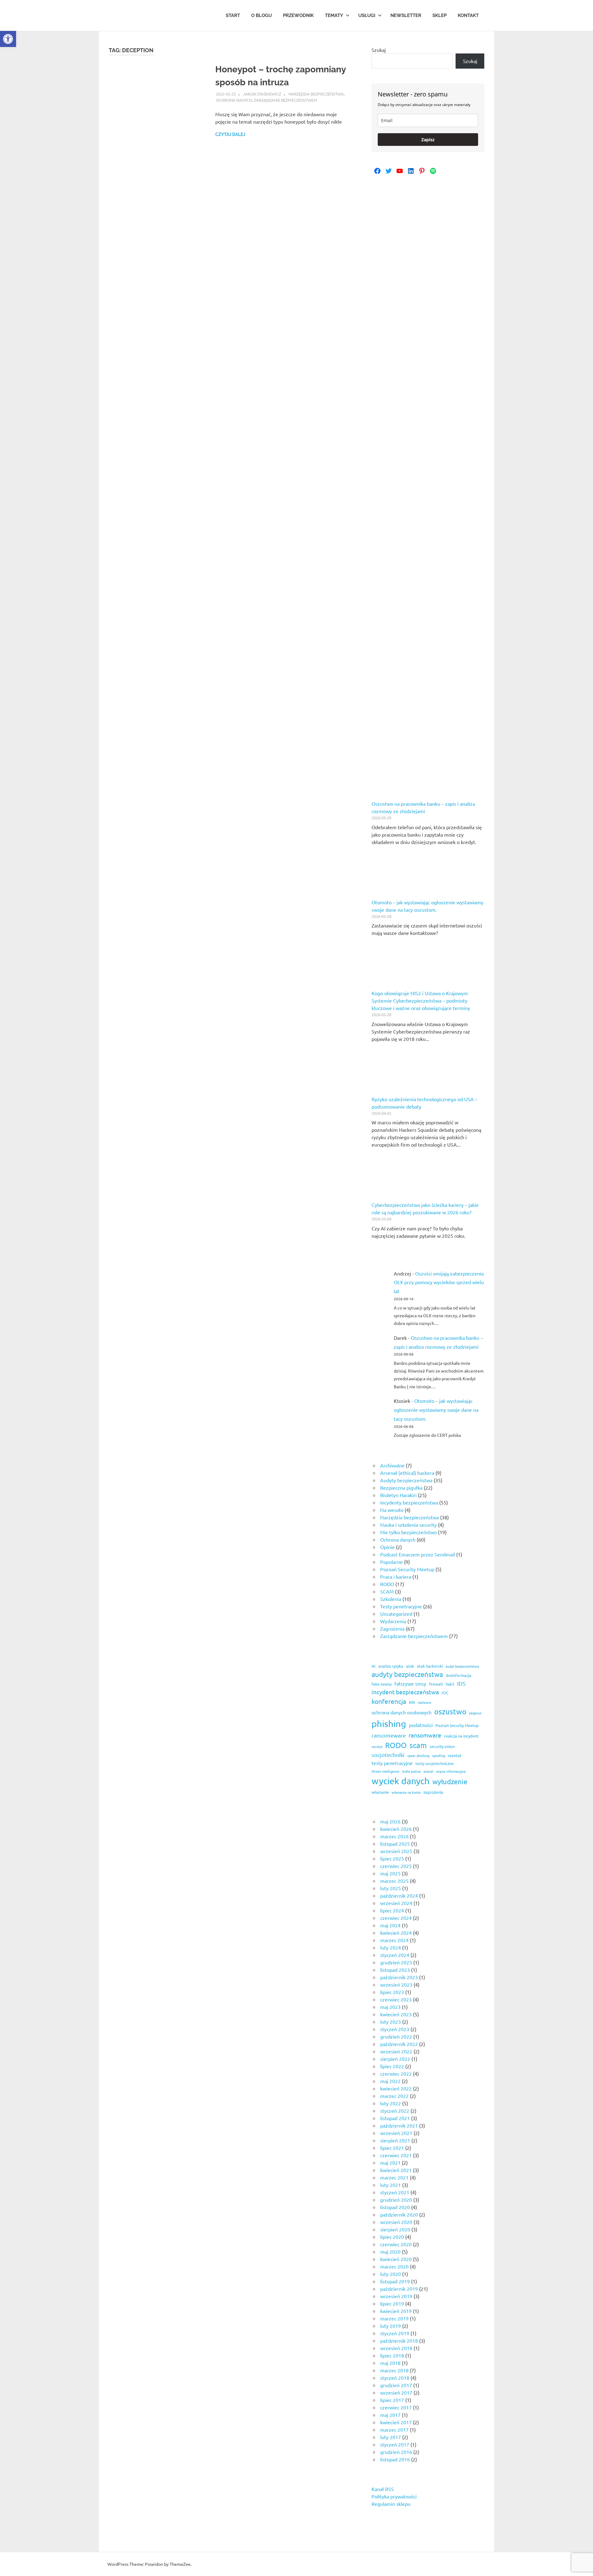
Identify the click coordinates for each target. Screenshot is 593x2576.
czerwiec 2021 (396, 2155)
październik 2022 (399, 2044)
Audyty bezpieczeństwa (406, 1480)
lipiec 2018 (392, 2355)
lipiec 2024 (392, 1910)
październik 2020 (399, 2214)
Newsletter (406, 15)
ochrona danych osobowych (402, 1712)
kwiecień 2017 (396, 2422)
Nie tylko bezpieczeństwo (408, 1532)
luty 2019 (391, 2326)
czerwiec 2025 (396, 1866)
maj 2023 (390, 2007)
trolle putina (411, 1771)
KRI (412, 1702)
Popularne (391, 1562)
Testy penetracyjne (401, 1606)
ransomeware (389, 1735)
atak (410, 1666)
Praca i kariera (396, 1577)
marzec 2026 (394, 1836)
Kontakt (468, 15)
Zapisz (428, 140)
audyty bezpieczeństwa (407, 1674)
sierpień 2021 (395, 2140)
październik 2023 (399, 1977)
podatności (421, 1725)
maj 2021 (390, 2162)
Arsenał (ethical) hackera (407, 1473)
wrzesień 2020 (396, 2222)
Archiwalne (392, 1465)
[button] (8, 39)
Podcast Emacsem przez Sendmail (418, 1554)
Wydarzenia (393, 1621)
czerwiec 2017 (396, 2407)
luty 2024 (391, 1947)
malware (425, 1702)
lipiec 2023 (392, 1992)
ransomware (425, 1735)
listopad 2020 (395, 2207)
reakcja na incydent (461, 1736)
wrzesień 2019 (396, 2296)
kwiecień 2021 (396, 2170)
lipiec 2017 (392, 2400)
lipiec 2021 (392, 2148)
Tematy (334, 15)
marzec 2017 (394, 2430)
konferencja (389, 1701)
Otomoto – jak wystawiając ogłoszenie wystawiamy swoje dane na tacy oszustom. (436, 1410)
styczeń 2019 (395, 2333)
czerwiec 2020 (396, 2244)
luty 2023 (391, 2022)
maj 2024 (390, 1925)
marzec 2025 (394, 1881)
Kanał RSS (383, 2489)
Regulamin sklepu (391, 2504)
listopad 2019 (395, 2281)
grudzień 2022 (396, 2036)
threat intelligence (385, 1771)
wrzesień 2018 (396, 2348)
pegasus (475, 1713)
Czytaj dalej (230, 134)
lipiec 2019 (392, 2303)
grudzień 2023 (396, 1962)
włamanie (380, 1792)
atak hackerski (430, 1666)
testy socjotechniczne (435, 1763)
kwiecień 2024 (396, 1933)
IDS (461, 1683)
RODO (387, 1584)
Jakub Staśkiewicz (262, 94)
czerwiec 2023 (396, 1999)
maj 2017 (390, 2415)
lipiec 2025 (392, 1858)
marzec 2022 (394, 2096)
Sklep (439, 15)
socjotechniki (388, 1755)
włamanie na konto (406, 1792)
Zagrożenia (392, 1628)
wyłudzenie (450, 1781)
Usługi (367, 15)
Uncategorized (396, 1614)
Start (233, 15)
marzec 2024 (394, 1940)
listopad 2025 (395, 1844)
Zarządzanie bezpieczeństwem (285, 100)
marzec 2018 (394, 2370)
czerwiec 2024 (396, 1918)
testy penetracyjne (392, 1763)
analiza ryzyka (391, 1666)
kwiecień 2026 (396, 1829)
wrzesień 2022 (396, 2051)
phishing (389, 1724)
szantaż (455, 1755)
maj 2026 (390, 1821)
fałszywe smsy (410, 1683)
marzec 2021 (394, 2177)
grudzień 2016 (396, 2452)
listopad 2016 (395, 2459)
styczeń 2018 (395, 2378)
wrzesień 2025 (396, 1851)
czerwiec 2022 (396, 2073)
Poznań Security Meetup (407, 1569)
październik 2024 (399, 1895)
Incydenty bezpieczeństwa (409, 1502)
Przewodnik (298, 15)
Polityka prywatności (394, 2496)
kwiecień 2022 (396, 2088)
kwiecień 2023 (396, 2014)
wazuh (428, 1771)
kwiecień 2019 (396, 2311)
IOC (445, 1693)
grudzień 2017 (396, 2385)
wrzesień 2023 (396, 1984)
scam (418, 1745)
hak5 (450, 1684)
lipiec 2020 (392, 2237)
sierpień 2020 (395, 2229)
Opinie (387, 1547)
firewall (436, 1684)
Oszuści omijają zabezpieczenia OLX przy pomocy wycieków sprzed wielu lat (439, 1282)
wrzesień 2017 (396, 2392)
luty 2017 (391, 2437)
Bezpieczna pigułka (401, 1487)
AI (374, 1666)
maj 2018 (390, 2363)
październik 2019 (399, 2289)
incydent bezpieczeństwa (405, 1692)
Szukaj (379, 50)
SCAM (387, 1591)
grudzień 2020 (396, 2200)
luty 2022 (391, 2103)
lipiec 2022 (392, 2066)
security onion (442, 1746)
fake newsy (382, 1684)
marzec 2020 (394, 2266)
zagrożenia (433, 1792)
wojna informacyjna (451, 1771)
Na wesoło (392, 1510)
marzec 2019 (394, 2318)
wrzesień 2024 (396, 1903)
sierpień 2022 (395, 2059)
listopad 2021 (395, 2118)
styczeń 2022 (395, 2111)
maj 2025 (390, 1873)
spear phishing (418, 1755)
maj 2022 (390, 2081)
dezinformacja (458, 1675)
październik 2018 (399, 2340)
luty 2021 (391, 2185)
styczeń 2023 (395, 2029)
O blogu (261, 15)
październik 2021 (399, 2125)
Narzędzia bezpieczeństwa (316, 94)
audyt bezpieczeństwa (462, 1666)
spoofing (439, 1755)
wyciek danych (401, 1781)
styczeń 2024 (395, 1955)
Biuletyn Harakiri (398, 1495)
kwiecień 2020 (396, 2259)
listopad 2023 (395, 1970)
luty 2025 (391, 1888)
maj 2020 (390, 2251)
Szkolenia (391, 1599)
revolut (377, 1746)
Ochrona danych (234, 100)
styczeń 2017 (395, 2444)
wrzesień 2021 (396, 2133)
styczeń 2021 (395, 2192)
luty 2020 (391, 2274)
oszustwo (450, 1711)
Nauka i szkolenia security (408, 1525)
